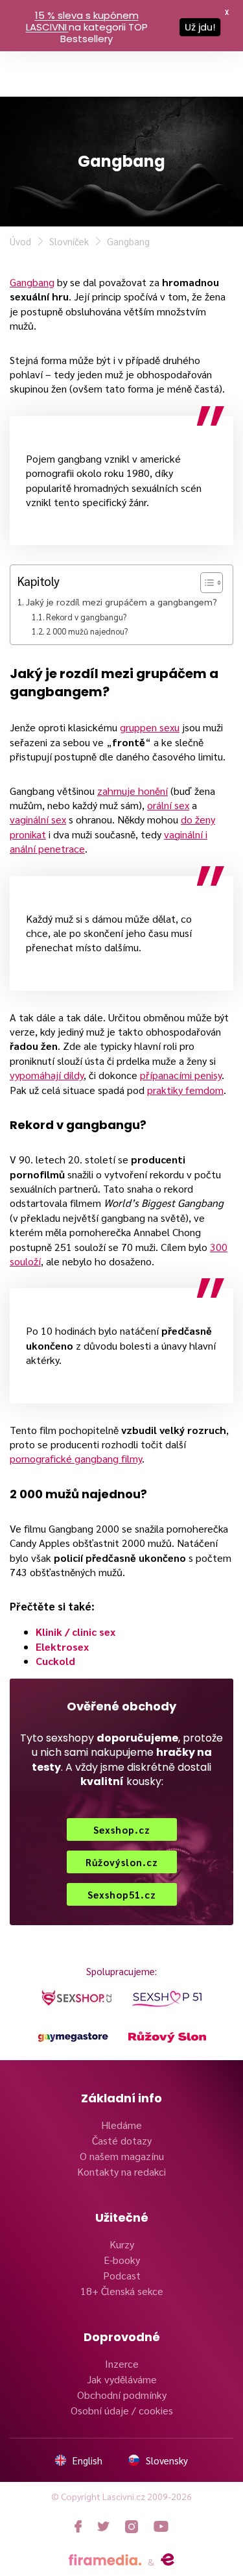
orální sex (168, 805)
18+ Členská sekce (122, 2291)
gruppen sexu (150, 727)
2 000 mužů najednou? (87, 631)
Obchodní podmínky (122, 2395)
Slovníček (69, 241)
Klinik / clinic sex (75, 1632)
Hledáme (121, 2125)
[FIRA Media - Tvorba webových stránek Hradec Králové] (105, 2560)
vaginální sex (38, 819)
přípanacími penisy (181, 1075)
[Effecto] (168, 2560)
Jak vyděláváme (122, 2379)
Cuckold (55, 1661)
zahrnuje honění (133, 791)
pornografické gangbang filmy (76, 1458)
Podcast (122, 2275)
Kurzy (122, 2244)
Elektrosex (62, 1646)
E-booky (122, 2260)
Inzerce (122, 2363)
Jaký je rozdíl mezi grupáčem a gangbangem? (121, 601)
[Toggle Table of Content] (205, 583)
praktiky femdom (185, 1090)
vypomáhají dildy (47, 1075)
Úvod (20, 241)
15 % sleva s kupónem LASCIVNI (82, 21)
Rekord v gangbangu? (86, 617)
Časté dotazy (122, 2140)
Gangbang (32, 282)
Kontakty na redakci (121, 2171)
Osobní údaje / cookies (122, 2410)
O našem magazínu (122, 2156)
